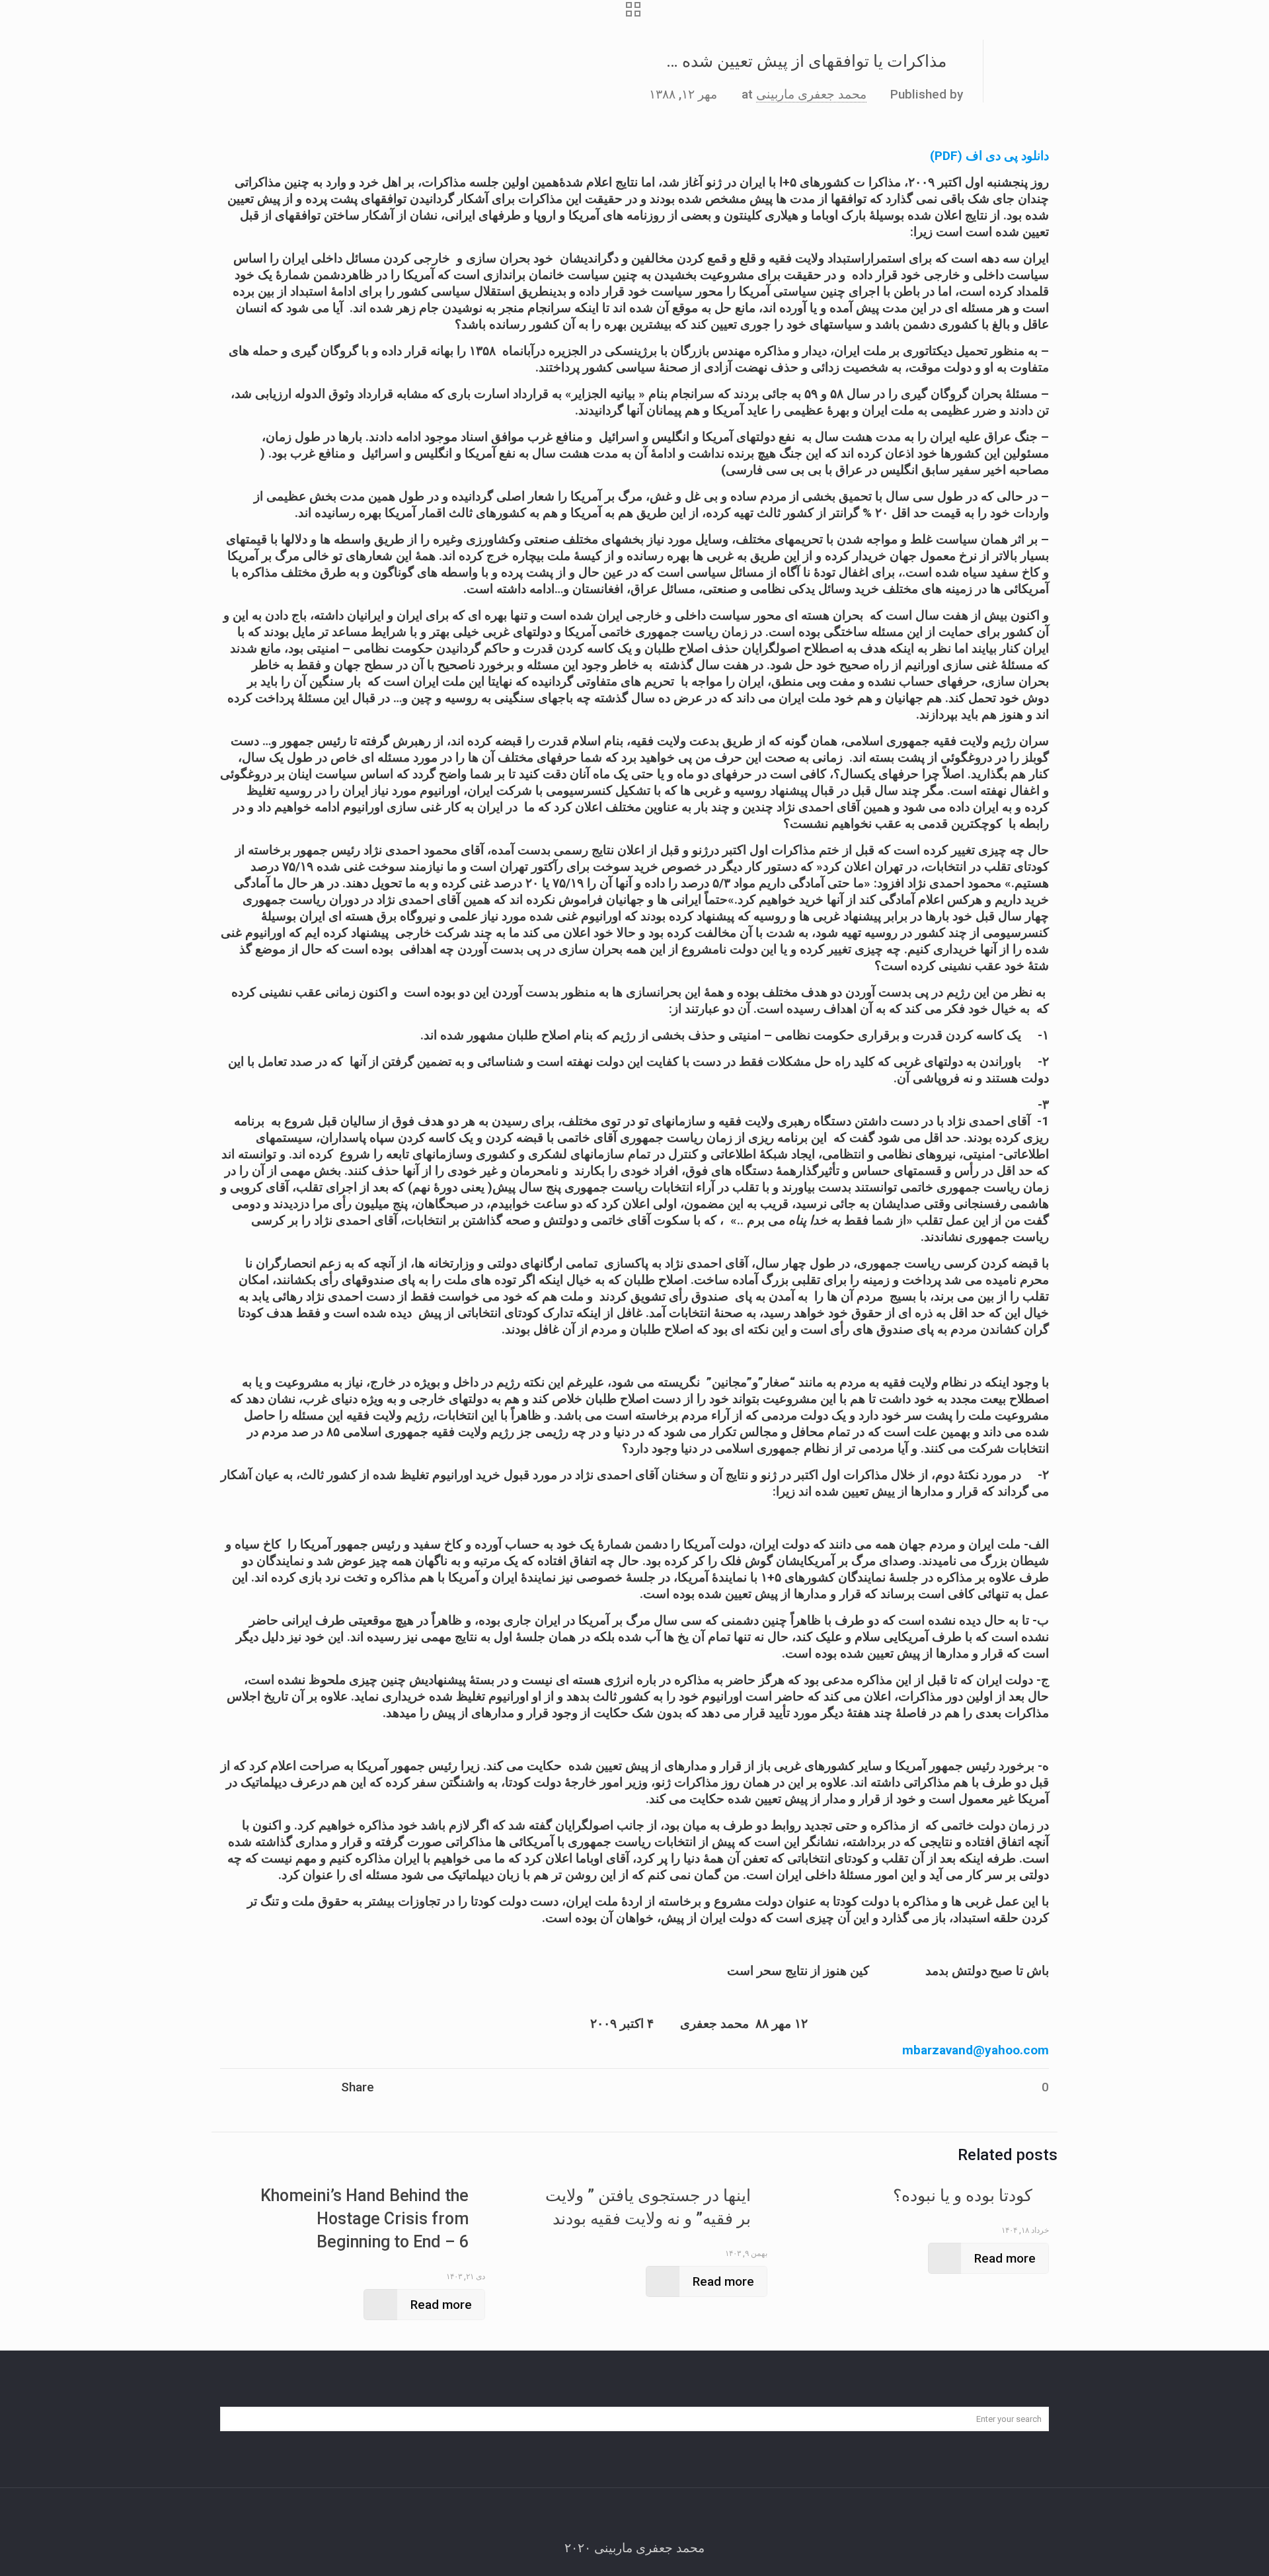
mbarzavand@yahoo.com (976, 2050)
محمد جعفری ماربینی (811, 94)
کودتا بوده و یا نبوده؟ (963, 2195)
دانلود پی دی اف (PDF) (989, 156)
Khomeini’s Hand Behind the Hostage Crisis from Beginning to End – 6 (365, 2219)
